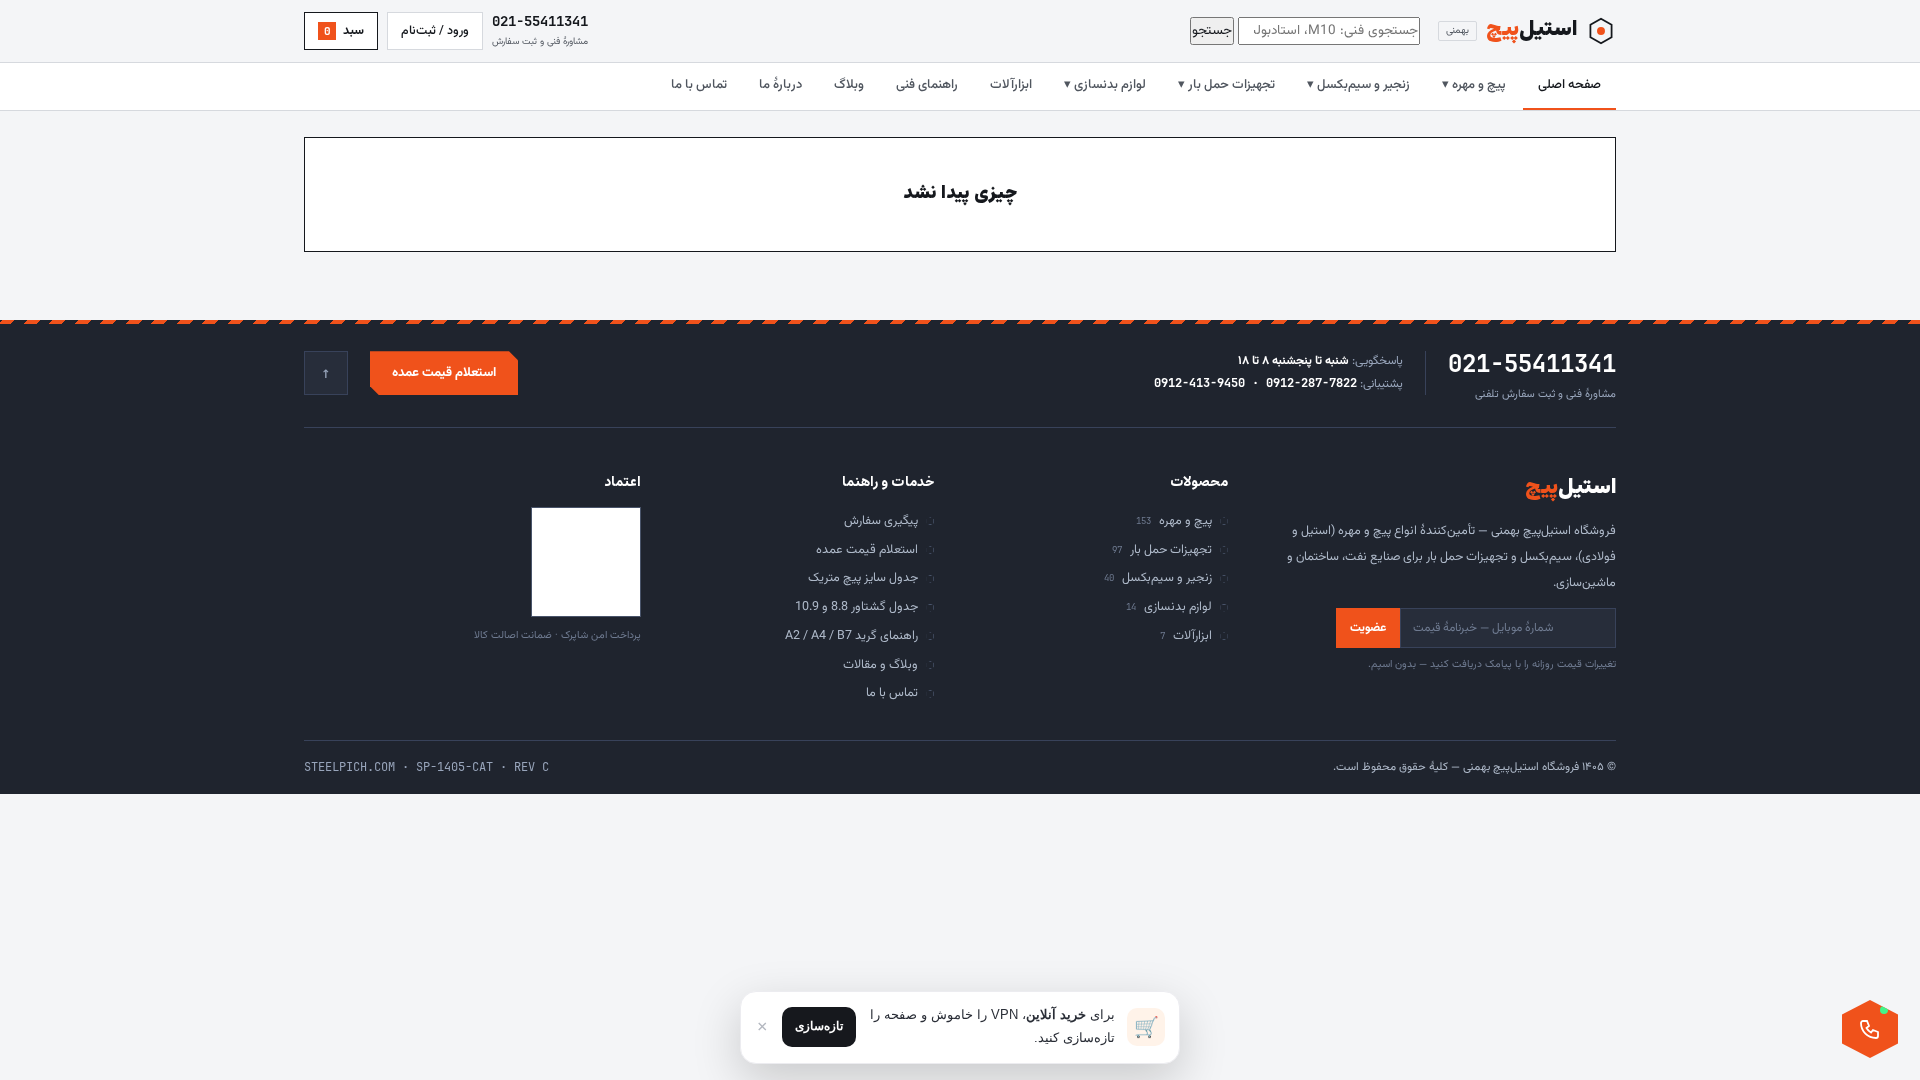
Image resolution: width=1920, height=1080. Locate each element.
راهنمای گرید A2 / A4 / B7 (851, 636)
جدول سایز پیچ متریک (863, 578)
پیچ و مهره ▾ (1474, 85)
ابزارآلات (1011, 85)
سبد (344, 31)
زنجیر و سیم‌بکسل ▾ (1358, 85)
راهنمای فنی (927, 85)
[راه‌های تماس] (1870, 1029)
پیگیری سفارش (881, 521)
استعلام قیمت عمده (444, 373)
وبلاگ (849, 85)
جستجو (1212, 30)
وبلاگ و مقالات (880, 665)
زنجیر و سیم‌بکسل (1158, 578)
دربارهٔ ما (780, 85)
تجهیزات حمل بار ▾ (1226, 85)
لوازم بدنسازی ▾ (1105, 85)
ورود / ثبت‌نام (435, 31)
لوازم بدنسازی (1169, 607)
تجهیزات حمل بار (1162, 550)
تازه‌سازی (819, 1026)
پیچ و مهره (1174, 521)
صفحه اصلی (1569, 85)
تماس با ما (699, 85)
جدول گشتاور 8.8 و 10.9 (856, 607)
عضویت (1368, 628)
